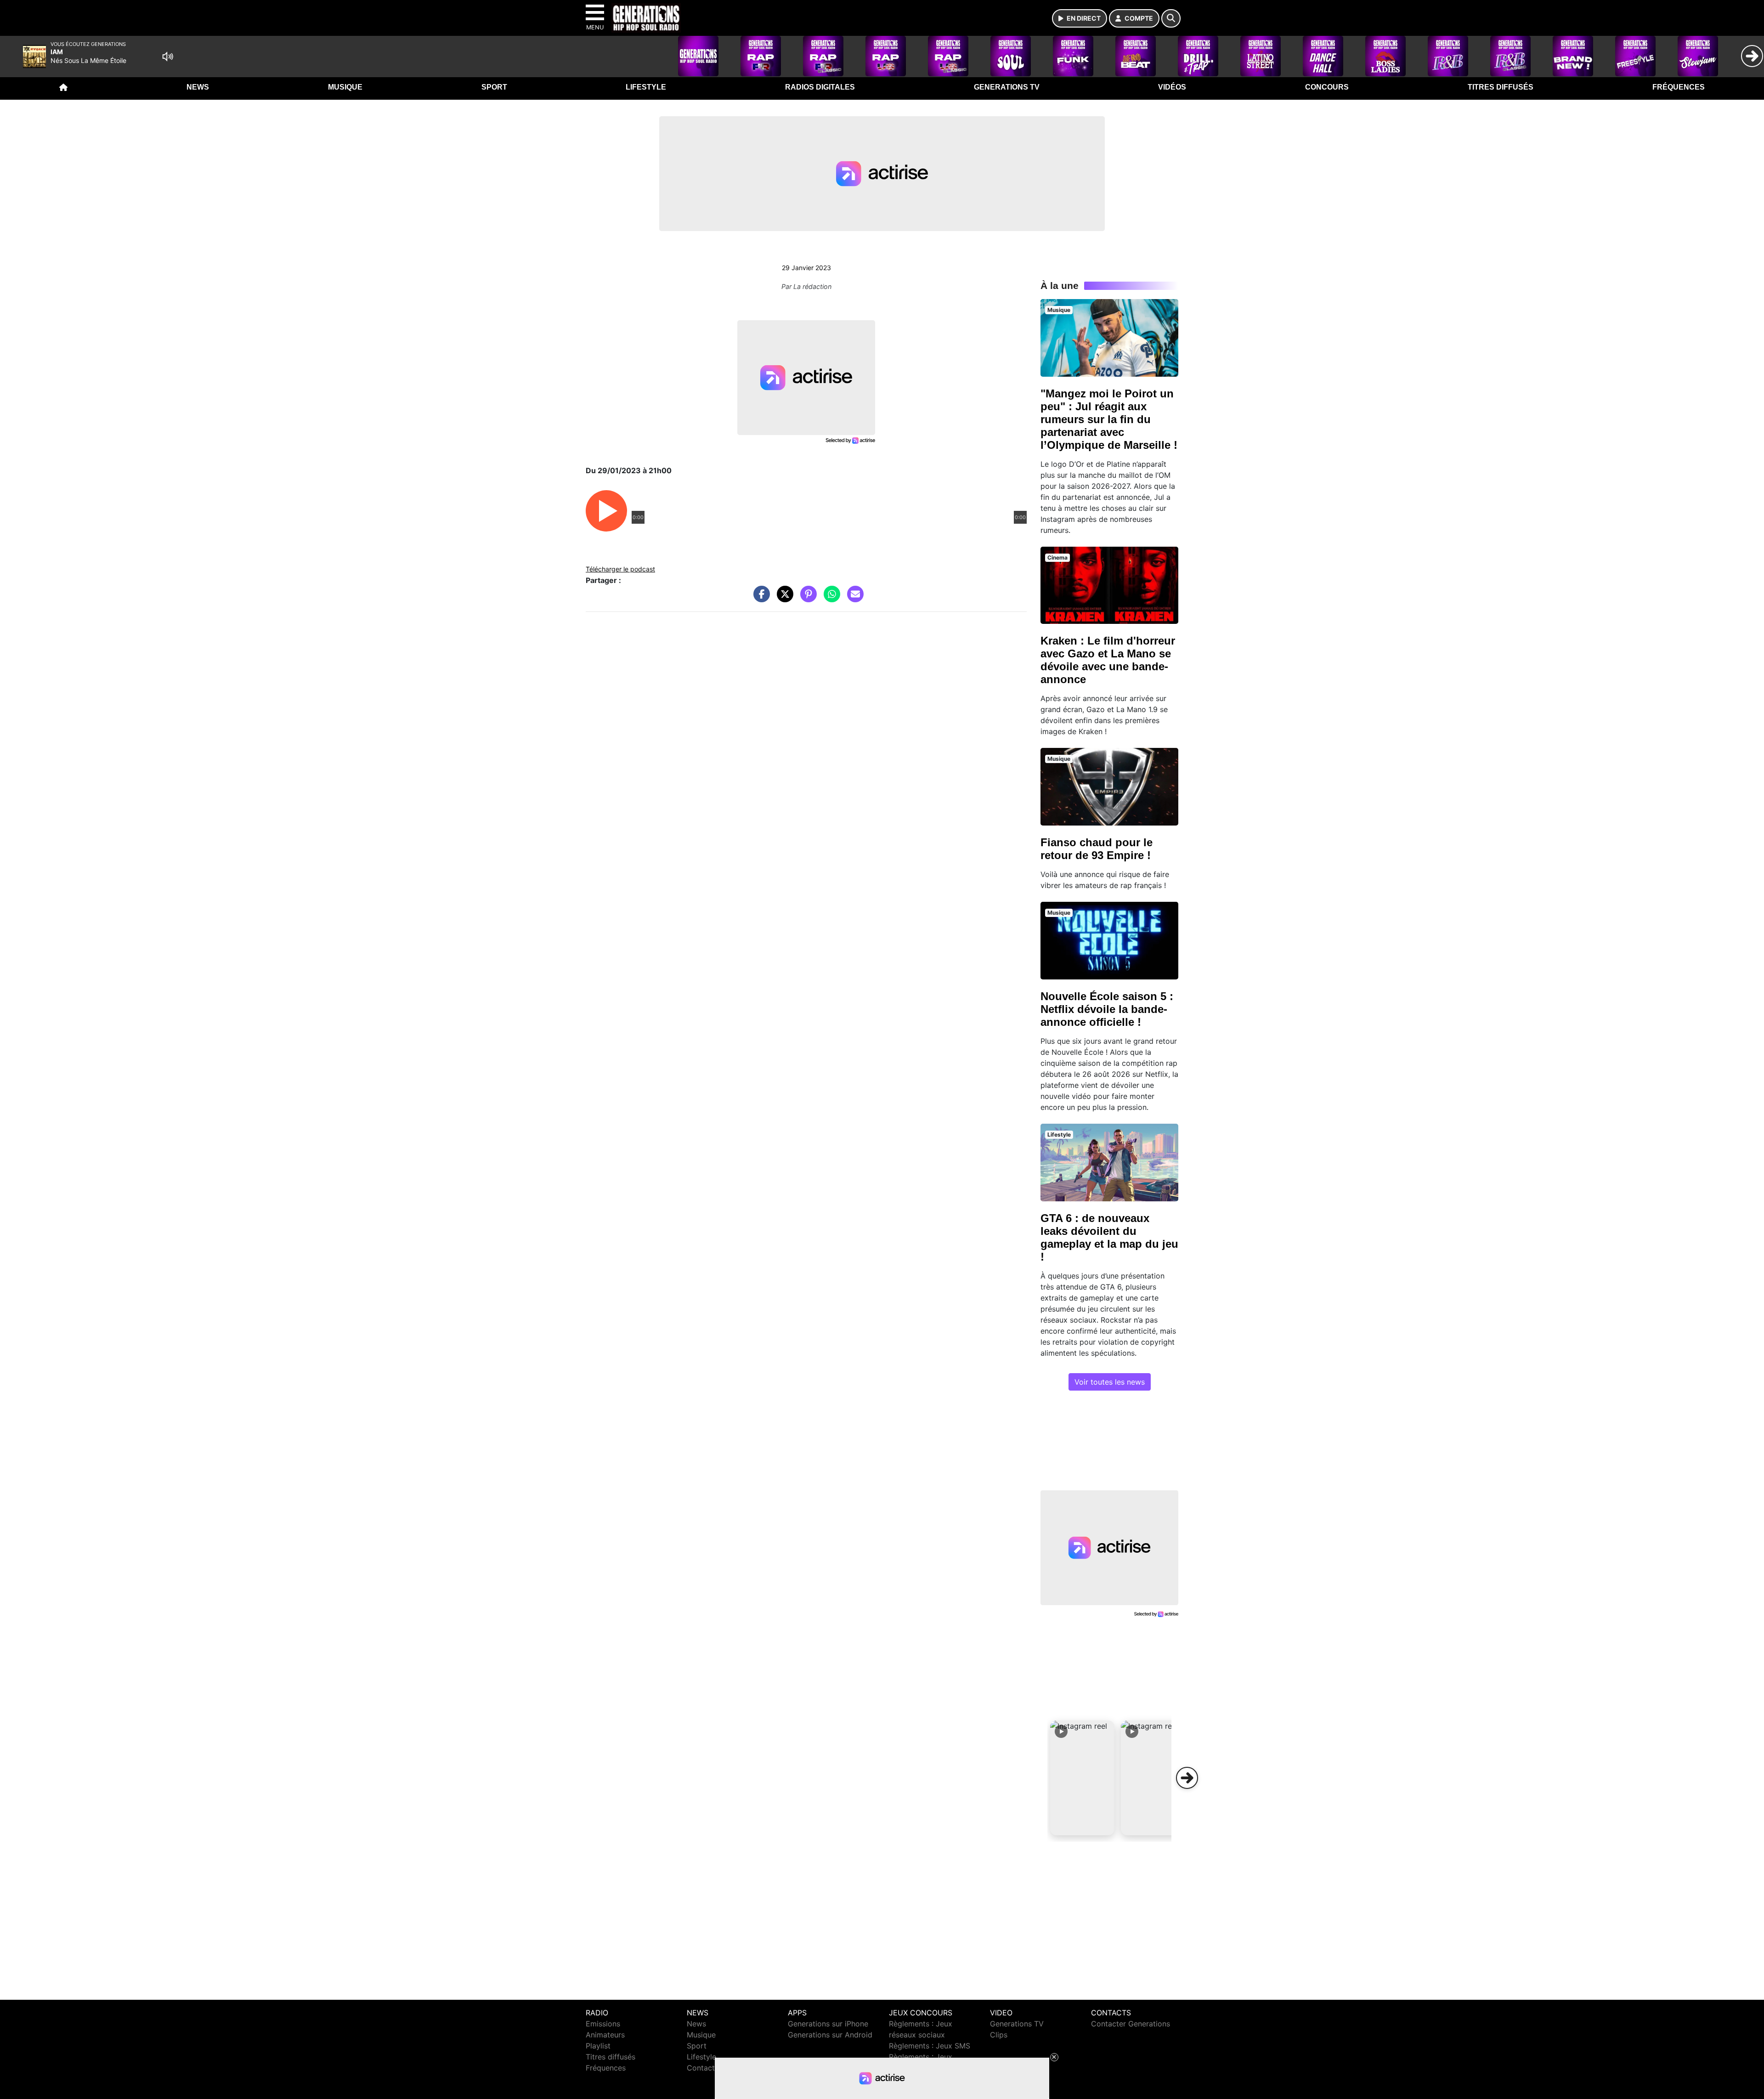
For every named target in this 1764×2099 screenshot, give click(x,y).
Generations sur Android (830, 2035)
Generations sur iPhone (828, 2024)
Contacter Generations (1131, 2024)
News (198, 87)
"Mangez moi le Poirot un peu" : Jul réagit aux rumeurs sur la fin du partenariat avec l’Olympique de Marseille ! (1109, 419)
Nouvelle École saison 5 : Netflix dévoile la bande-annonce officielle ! (1107, 1009)
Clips (999, 2035)
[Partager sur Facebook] (759, 599)
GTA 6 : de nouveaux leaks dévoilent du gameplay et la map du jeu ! (1109, 1237)
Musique (345, 87)
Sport (494, 87)
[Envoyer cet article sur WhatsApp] (830, 599)
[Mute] (168, 57)
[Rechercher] (1171, 18)
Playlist (598, 2046)
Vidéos (1172, 87)
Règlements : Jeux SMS (930, 2046)
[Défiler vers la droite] (1187, 1778)
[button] (1082, 1778)
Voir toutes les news (1110, 1382)
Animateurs (605, 2035)
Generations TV (1007, 87)
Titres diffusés (1501, 87)
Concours (1327, 87)
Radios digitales (820, 87)
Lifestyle (646, 87)
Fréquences (1679, 87)
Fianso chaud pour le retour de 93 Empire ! (1097, 849)
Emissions (603, 2024)
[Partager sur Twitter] (783, 599)
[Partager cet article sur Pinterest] (806, 599)
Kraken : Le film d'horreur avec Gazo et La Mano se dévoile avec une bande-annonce (1108, 660)
